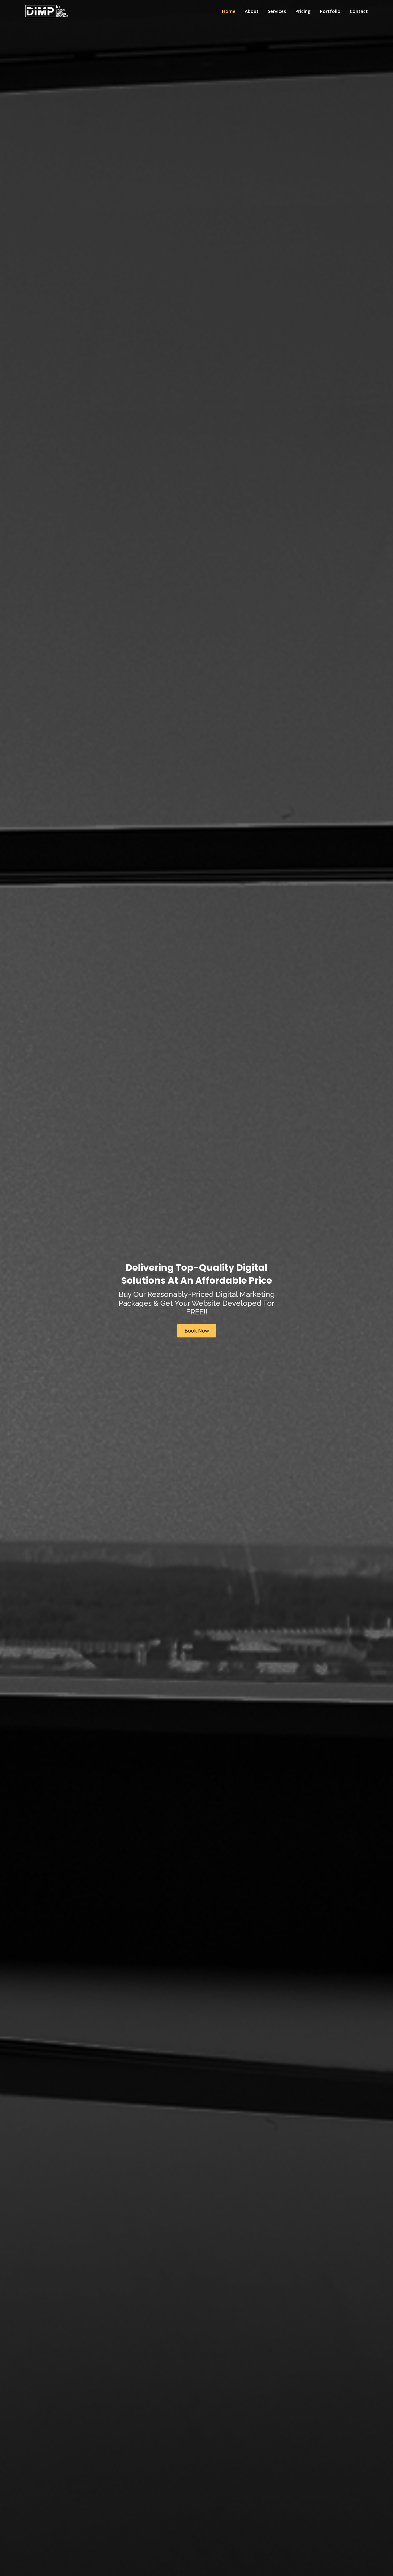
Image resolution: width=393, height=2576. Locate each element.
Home (229, 11)
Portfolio (330, 11)
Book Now (197, 1331)
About (252, 11)
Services (277, 11)
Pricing (303, 11)
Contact (359, 11)
